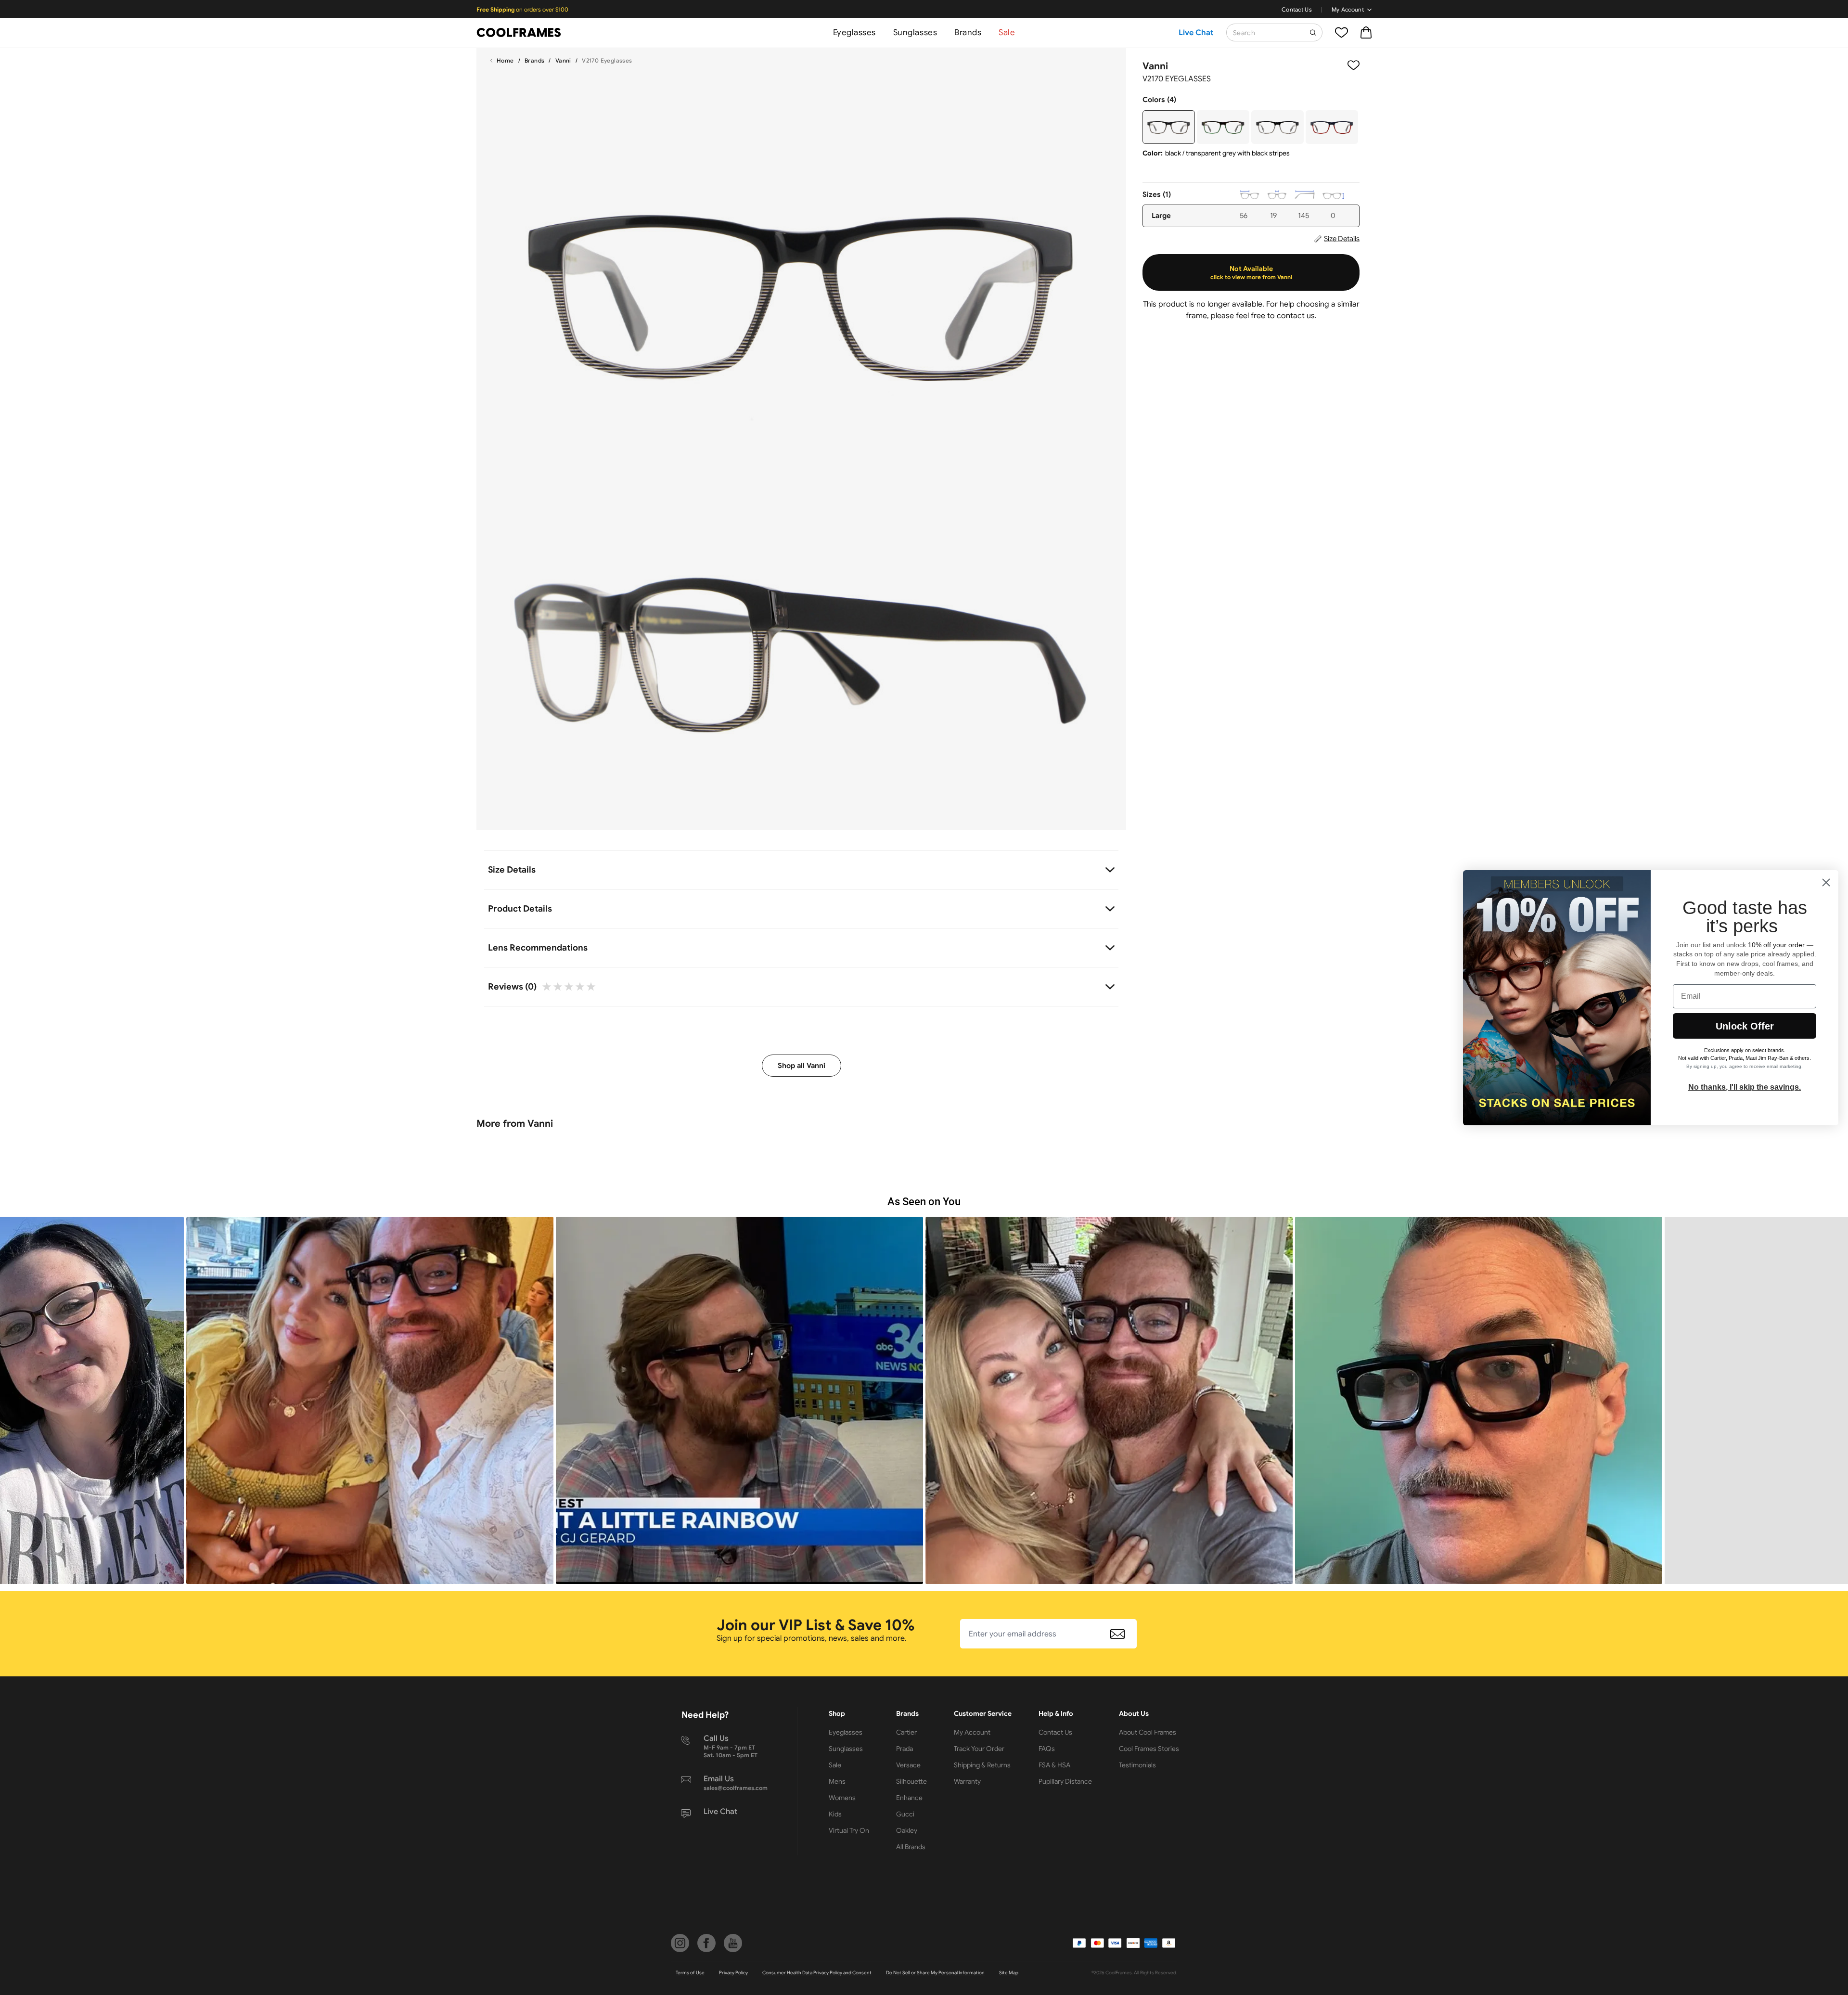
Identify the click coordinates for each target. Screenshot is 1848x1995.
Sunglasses (915, 32)
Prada (905, 1749)
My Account (1348, 9)
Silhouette (911, 1781)
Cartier (906, 1732)
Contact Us (1297, 9)
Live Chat (1196, 33)
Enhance (909, 1798)
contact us (1296, 316)
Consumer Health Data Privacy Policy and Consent (817, 1973)
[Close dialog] (1826, 882)
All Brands (911, 1847)
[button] (370, 1400)
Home (505, 60)
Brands (968, 32)
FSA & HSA (1054, 1765)
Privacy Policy (733, 1973)
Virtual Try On (849, 1830)
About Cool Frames (1148, 1732)
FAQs (1047, 1749)
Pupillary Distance (1065, 1781)
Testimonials (1137, 1765)
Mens (837, 1781)
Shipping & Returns (982, 1765)
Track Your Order (979, 1749)
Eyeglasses (854, 32)
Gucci (905, 1814)
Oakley (907, 1830)
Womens (842, 1798)
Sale (1007, 32)
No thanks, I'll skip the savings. (1745, 1087)
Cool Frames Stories (1149, 1749)
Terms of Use (690, 1973)
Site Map (1009, 1973)
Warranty (967, 1781)
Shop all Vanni (802, 1066)
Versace (908, 1765)
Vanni (563, 60)
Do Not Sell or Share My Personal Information (935, 1973)
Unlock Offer (1745, 1026)
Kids (835, 1814)
